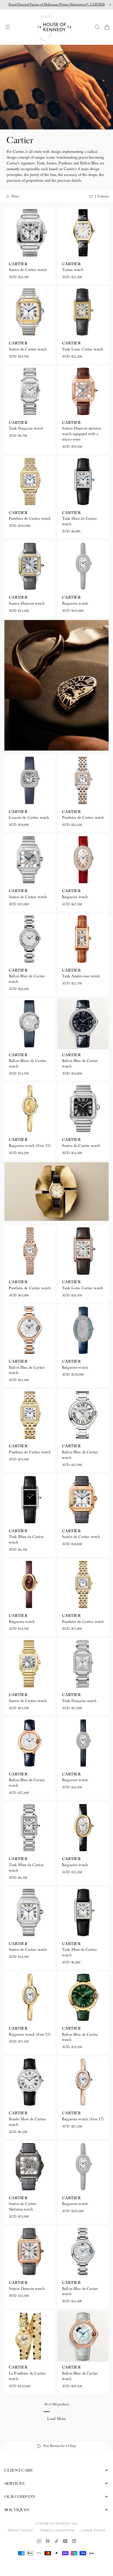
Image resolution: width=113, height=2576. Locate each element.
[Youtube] (65, 2541)
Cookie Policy (93, 2531)
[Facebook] (48, 2541)
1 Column (102, 197)
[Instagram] (39, 2541)
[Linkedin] (74, 2541)
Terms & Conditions (57, 2531)
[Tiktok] (56, 2541)
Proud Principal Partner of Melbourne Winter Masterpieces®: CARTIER (57, 5)
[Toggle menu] (9, 27)
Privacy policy (20, 2531)
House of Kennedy (55, 2524)
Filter (15, 197)
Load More (56, 2419)
